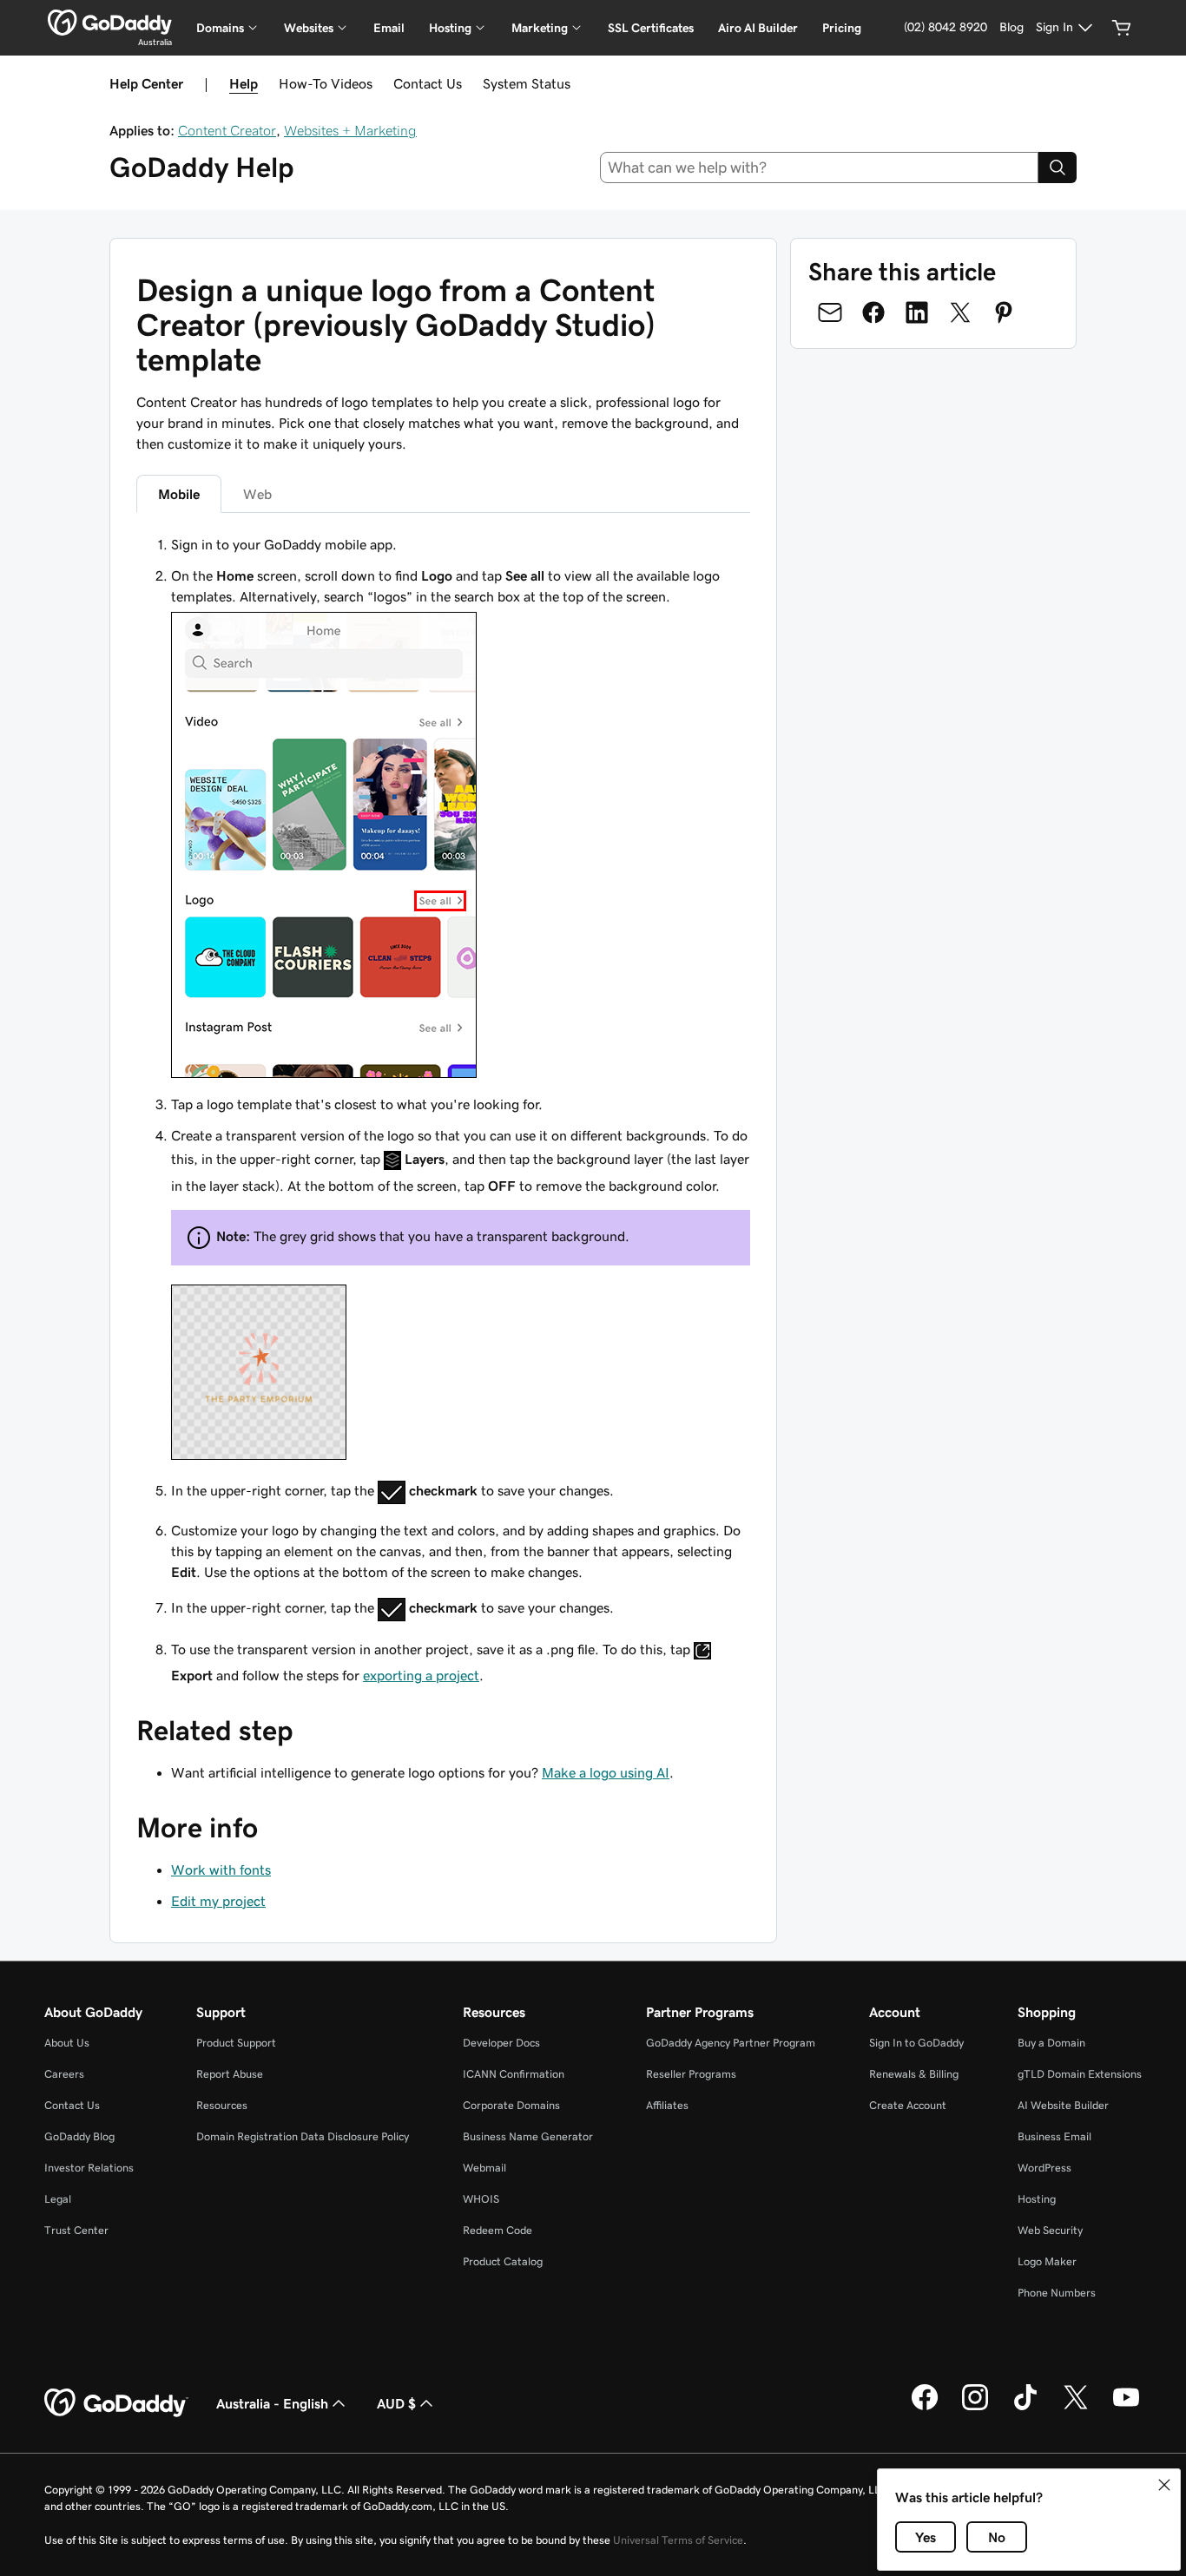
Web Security (1050, 2230)
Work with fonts (221, 1870)
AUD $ (396, 2403)
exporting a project (421, 1675)
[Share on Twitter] (960, 312)
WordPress (1044, 2168)
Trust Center (76, 2230)
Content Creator (227, 130)
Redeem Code (497, 2230)
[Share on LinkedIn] (917, 312)
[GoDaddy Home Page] (116, 2403)
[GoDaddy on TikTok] (1025, 2408)
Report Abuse (230, 2074)
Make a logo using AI (606, 1772)
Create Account (908, 2105)
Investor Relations (89, 2168)
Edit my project (218, 1901)
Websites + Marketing (350, 130)
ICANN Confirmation (514, 2074)
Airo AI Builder (758, 28)
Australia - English (272, 2403)
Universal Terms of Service (678, 2540)
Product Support (236, 2043)
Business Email (1054, 2136)
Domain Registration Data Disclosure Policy (303, 2136)
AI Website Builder (1063, 2105)
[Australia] (110, 23)
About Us (67, 2043)
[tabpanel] (443, 1110)
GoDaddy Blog (79, 2136)
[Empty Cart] (1122, 28)
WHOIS (481, 2199)
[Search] (1058, 168)
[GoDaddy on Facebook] (925, 2408)
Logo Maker (1047, 2261)
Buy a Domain (1051, 2043)
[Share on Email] (830, 312)
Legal (58, 2199)
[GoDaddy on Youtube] (1126, 2408)
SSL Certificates (651, 28)
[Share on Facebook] (873, 312)
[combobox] (820, 168)
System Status (527, 83)
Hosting (1037, 2199)
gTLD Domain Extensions (1080, 2074)
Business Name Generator (528, 2136)
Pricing (842, 28)
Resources (222, 2105)
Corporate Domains (511, 2105)
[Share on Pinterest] (1004, 312)
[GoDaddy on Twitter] (1076, 2408)
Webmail (484, 2168)
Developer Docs (501, 2043)
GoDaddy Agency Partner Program (731, 2043)
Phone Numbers (1057, 2293)
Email (389, 28)
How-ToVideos (326, 83)
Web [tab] (257, 494)
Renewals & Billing (914, 2074)
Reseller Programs (691, 2074)
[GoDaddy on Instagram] (975, 2408)
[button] (1164, 2485)
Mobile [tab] (179, 494)
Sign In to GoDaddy (916, 2043)
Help (244, 83)
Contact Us (428, 83)
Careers (64, 2074)
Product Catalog (503, 2261)
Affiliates (667, 2105)
